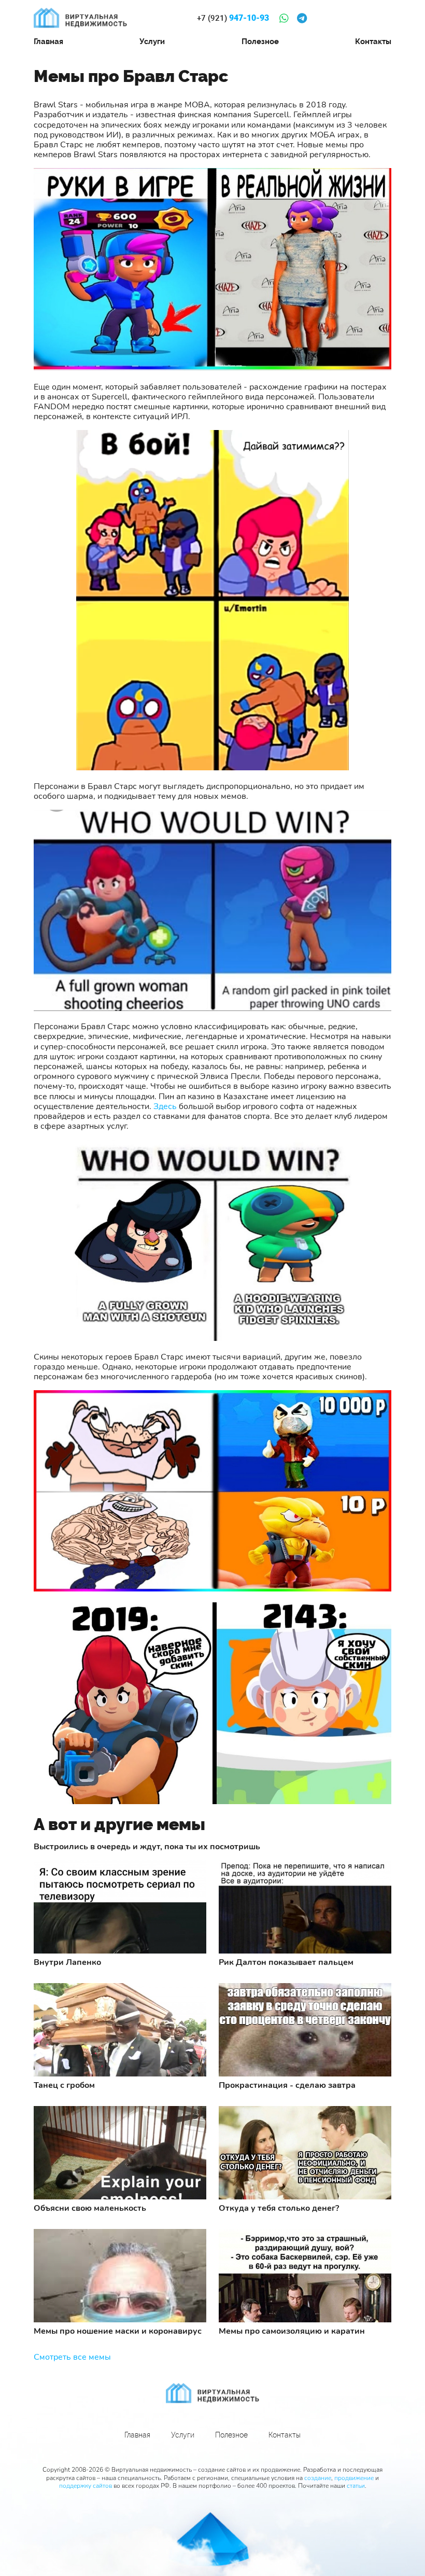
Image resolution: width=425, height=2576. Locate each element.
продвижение (354, 2478)
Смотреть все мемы (72, 2357)
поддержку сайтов (86, 2486)
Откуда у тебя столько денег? (279, 2208)
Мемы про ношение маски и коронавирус (118, 2331)
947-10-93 (233, 18)
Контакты (373, 41)
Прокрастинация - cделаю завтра (287, 2086)
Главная (48, 41)
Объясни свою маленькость (90, 2208)
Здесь (165, 1106)
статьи (356, 2486)
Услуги (152, 41)
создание (318, 2478)
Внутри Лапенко (67, 1963)
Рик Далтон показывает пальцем (286, 1963)
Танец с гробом (64, 2086)
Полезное (260, 41)
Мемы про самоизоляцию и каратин (292, 2331)
